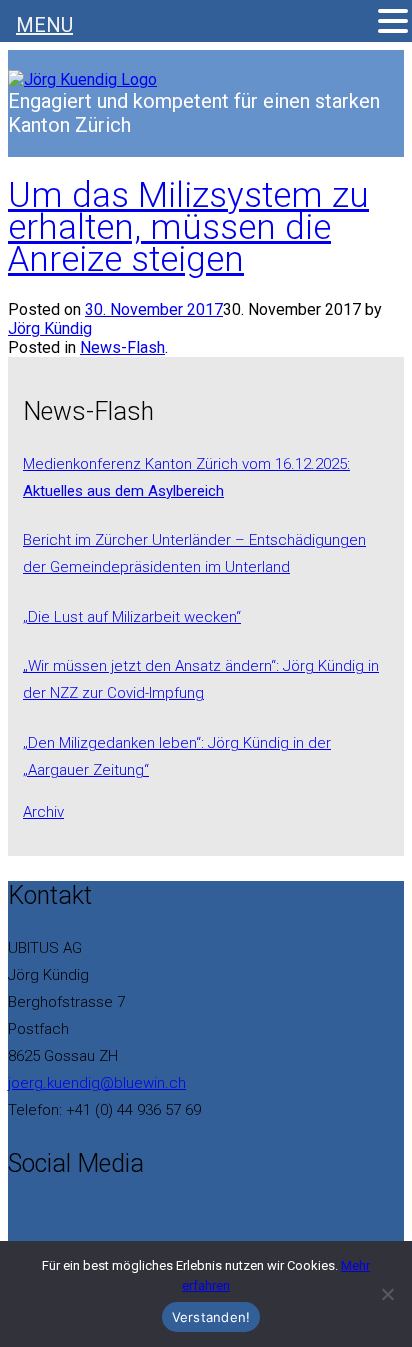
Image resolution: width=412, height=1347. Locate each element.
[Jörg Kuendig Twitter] (26, 1212)
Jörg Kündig (50, 328)
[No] (387, 1294)
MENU (44, 25)
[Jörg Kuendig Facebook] (14, 1212)
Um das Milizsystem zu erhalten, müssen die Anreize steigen (188, 227)
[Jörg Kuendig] (82, 79)
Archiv (43, 812)
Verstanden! (211, 1317)
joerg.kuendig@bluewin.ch (97, 1083)
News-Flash (122, 347)
